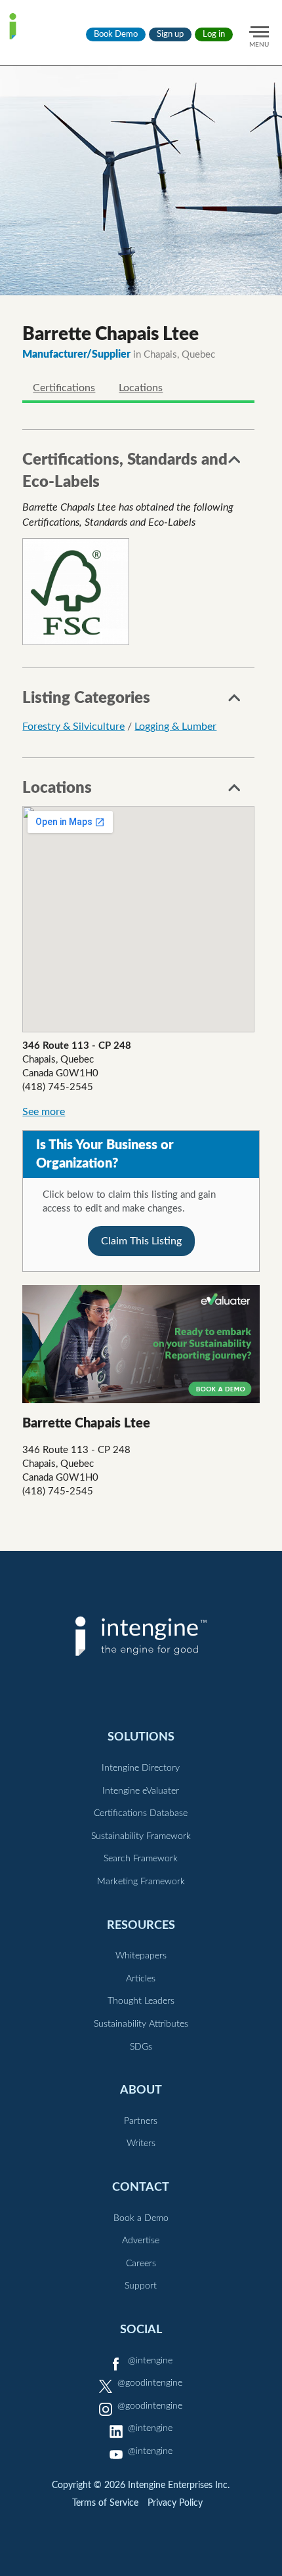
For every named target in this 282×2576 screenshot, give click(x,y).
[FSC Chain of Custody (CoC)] (76, 592)
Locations (141, 388)
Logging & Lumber (175, 727)
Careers (141, 2264)
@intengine (150, 2361)
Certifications (64, 388)
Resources (141, 1925)
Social (141, 2330)
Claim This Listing (141, 1241)
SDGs (141, 2047)
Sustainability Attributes (141, 2024)
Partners (141, 2121)
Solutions (141, 1737)
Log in (214, 34)
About (141, 2090)
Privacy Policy (175, 2503)
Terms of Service (105, 2503)
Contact (141, 2187)
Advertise (141, 2241)
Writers (141, 2143)
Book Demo (116, 34)
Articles (141, 1979)
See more (44, 1112)
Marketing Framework (141, 1882)
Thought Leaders (141, 2001)
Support (141, 2286)
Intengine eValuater (141, 1791)
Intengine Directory (141, 1768)
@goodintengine (150, 2383)
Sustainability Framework (141, 1836)
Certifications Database (141, 1813)
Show (235, 463)
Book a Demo (141, 2218)
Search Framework (141, 1859)
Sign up (170, 34)
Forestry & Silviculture (73, 727)
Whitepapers (141, 1956)
